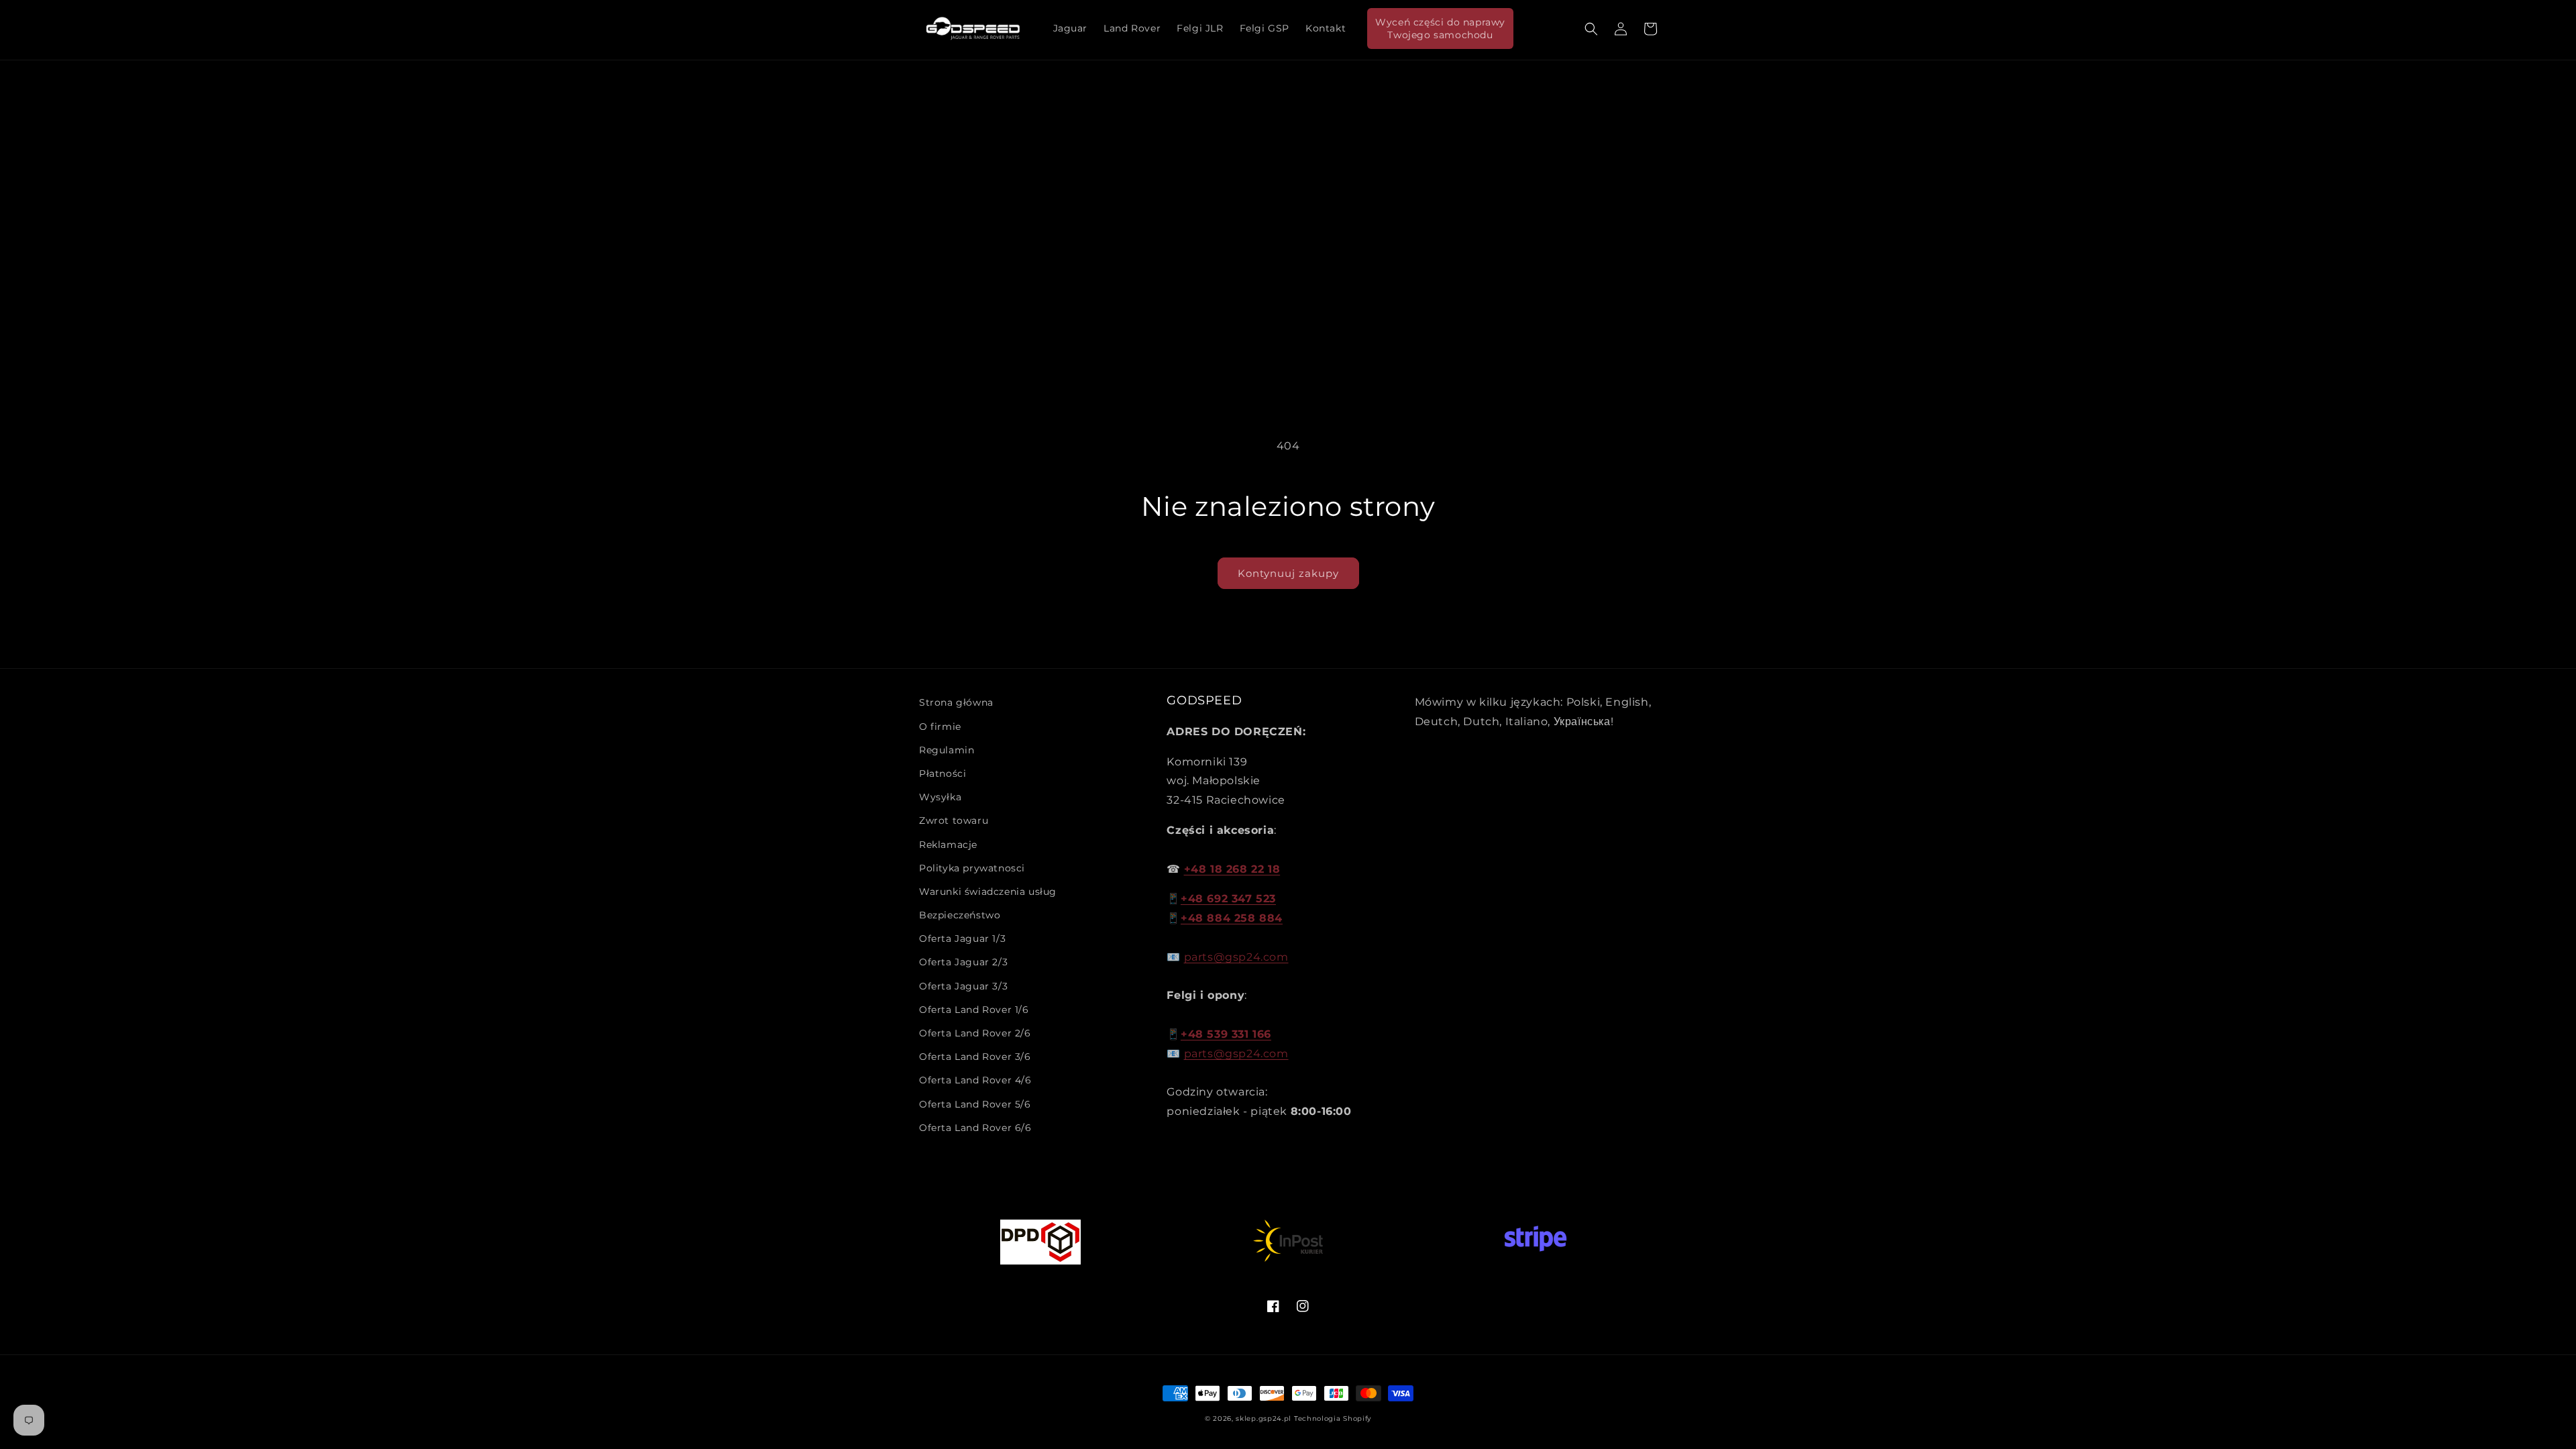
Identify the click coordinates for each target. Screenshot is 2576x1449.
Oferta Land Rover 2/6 (975, 1033)
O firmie (940, 727)
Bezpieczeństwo (960, 915)
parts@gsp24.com (1236, 957)
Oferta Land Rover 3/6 (975, 1057)
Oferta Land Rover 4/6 (975, 1080)
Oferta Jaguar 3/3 (963, 986)
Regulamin (947, 750)
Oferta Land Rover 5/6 (975, 1104)
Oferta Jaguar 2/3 (963, 962)
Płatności (943, 773)
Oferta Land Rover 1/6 (974, 1010)
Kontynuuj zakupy (1288, 573)
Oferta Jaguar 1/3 (962, 938)
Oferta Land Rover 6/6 (975, 1128)
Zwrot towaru (954, 820)
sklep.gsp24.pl (1265, 1418)
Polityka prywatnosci (972, 868)
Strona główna (956, 702)
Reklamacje (948, 845)
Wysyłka (940, 797)
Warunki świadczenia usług (988, 892)
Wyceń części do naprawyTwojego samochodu (1440, 28)
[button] (1591, 29)
